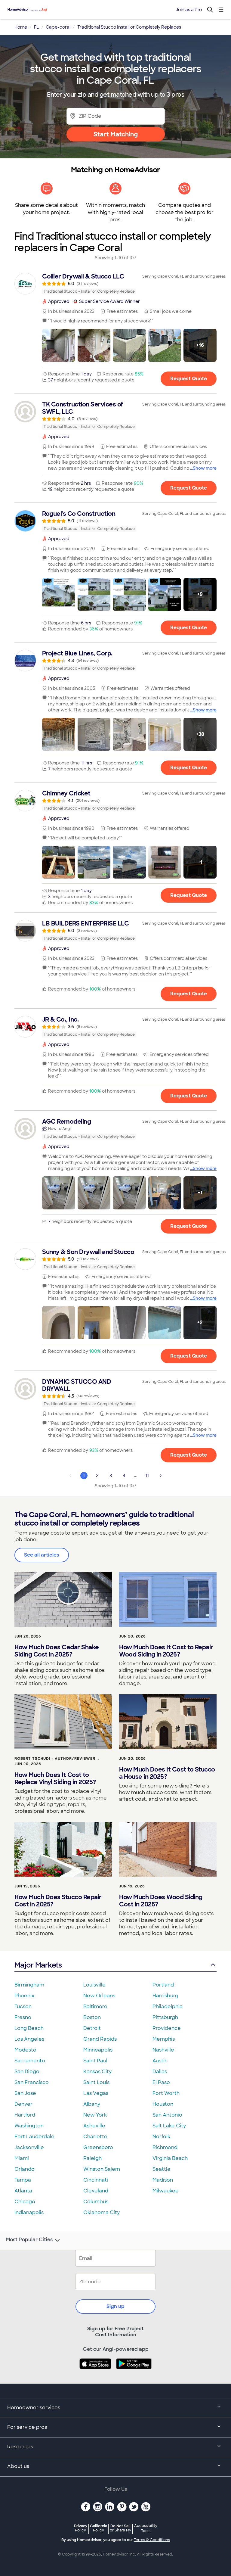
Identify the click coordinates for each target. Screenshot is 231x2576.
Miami (22, 2158)
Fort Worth (166, 2093)
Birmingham (29, 1985)
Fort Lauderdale (34, 2137)
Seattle (162, 2169)
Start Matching (116, 134)
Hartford (25, 2115)
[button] (59, 345)
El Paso (161, 2082)
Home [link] (21, 27)
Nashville (163, 2050)
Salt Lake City (169, 2126)
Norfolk (161, 2137)
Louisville (94, 1985)
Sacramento (30, 2061)
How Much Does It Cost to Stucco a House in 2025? (167, 1773)
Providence (167, 2028)
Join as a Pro (189, 10)
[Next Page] (161, 1476)
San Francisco (32, 2082)
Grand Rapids (100, 2039)
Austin (160, 2061)
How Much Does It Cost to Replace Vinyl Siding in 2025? (55, 1778)
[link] (115, 284)
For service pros (27, 2427)
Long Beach (29, 2028)
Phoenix (24, 1996)
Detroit (92, 2028)
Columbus (96, 2202)
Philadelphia (168, 2007)
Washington (29, 2126)
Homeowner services (34, 2408)
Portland (163, 1985)
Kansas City (97, 2072)
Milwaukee (166, 2191)
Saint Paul (95, 2061)
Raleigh (92, 2158)
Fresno (23, 2017)
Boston (92, 2017)
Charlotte (95, 2137)
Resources (20, 2447)
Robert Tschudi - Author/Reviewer (55, 1759)
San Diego (27, 2072)
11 (147, 1476)
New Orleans (99, 1996)
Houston (163, 2104)
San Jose (25, 2093)
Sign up (115, 2306)
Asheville (94, 2126)
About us (18, 2466)
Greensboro (98, 2147)
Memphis (164, 2039)
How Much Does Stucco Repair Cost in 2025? (58, 1901)
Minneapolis (98, 2050)
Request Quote (189, 379)
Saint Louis (96, 2082)
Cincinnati (96, 2180)
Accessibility (146, 2528)
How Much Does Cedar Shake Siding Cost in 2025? (57, 1651)
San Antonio (167, 2115)
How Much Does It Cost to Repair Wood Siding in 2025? (166, 1651)
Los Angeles (29, 2039)
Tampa (23, 2180)
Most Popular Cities (29, 2240)
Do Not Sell (120, 2528)
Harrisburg (165, 1996)
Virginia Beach (170, 2158)
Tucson (23, 2007)
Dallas (160, 2072)
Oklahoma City (102, 2212)
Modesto (25, 2050)
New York (95, 2115)
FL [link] (36, 27)
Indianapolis (29, 2212)
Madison (163, 2180)
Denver (23, 2104)
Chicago (25, 2202)
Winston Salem (102, 2169)
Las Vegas (96, 2093)
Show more (205, 468)
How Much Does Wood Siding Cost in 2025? (161, 1901)
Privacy (81, 2528)
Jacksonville (29, 2147)
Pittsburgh (165, 2017)
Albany (92, 2104)
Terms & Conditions (152, 2540)
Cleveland (96, 2191)
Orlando (25, 2169)
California (99, 2528)
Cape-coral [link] (58, 27)
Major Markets (38, 1965)
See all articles (42, 1555)
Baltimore (95, 2007)
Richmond (165, 2147)
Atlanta (23, 2191)
